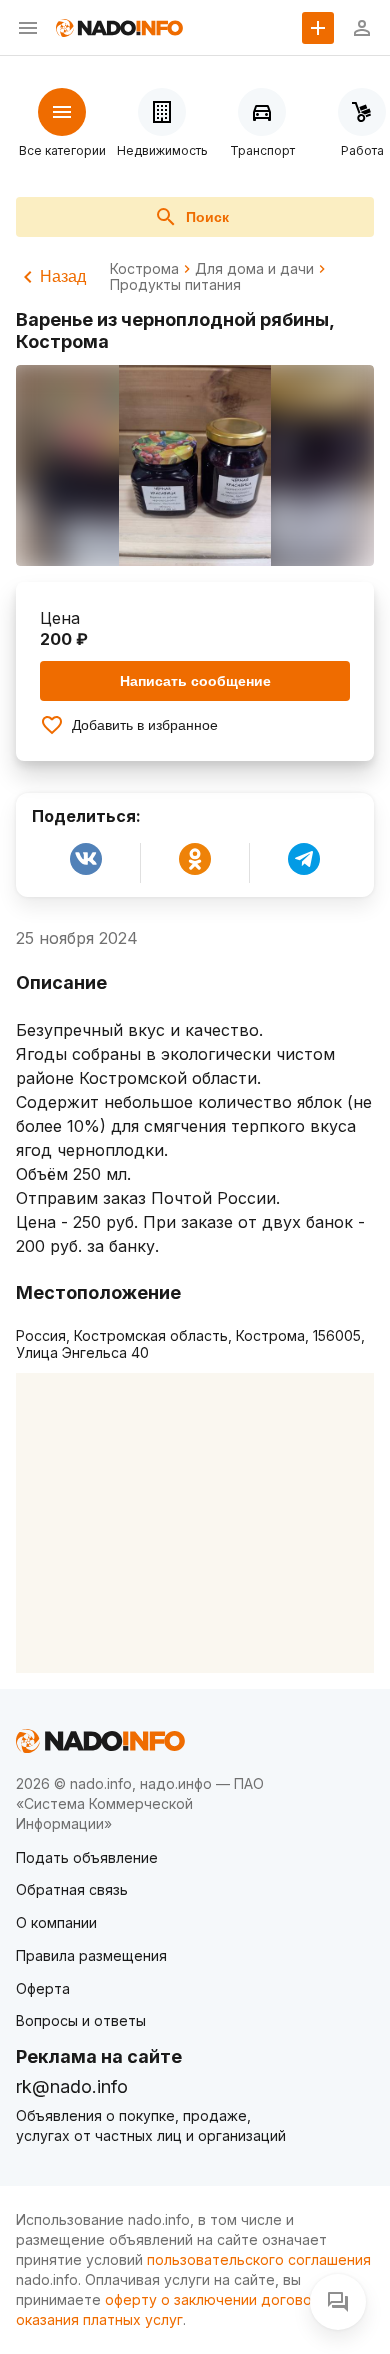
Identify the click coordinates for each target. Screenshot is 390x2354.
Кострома (144, 269)
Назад (63, 276)
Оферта (43, 1988)
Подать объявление (87, 1857)
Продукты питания (175, 285)
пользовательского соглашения (259, 2259)
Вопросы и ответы (81, 2020)
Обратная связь (72, 1889)
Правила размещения (91, 1955)
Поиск (207, 217)
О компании (56, 1922)
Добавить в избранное (145, 725)
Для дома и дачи (254, 269)
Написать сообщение (195, 681)
